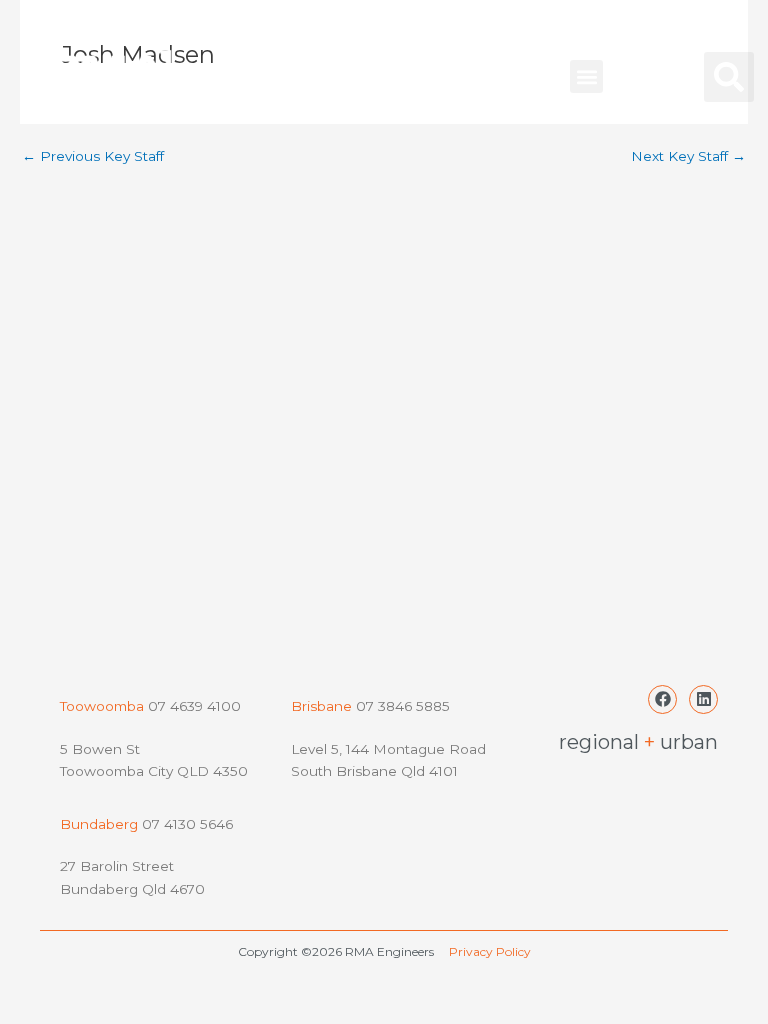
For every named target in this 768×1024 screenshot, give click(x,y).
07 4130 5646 (187, 824)
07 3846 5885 (403, 706)
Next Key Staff (688, 157)
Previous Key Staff (93, 157)
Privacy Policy (490, 951)
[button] (586, 76)
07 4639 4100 (192, 706)
